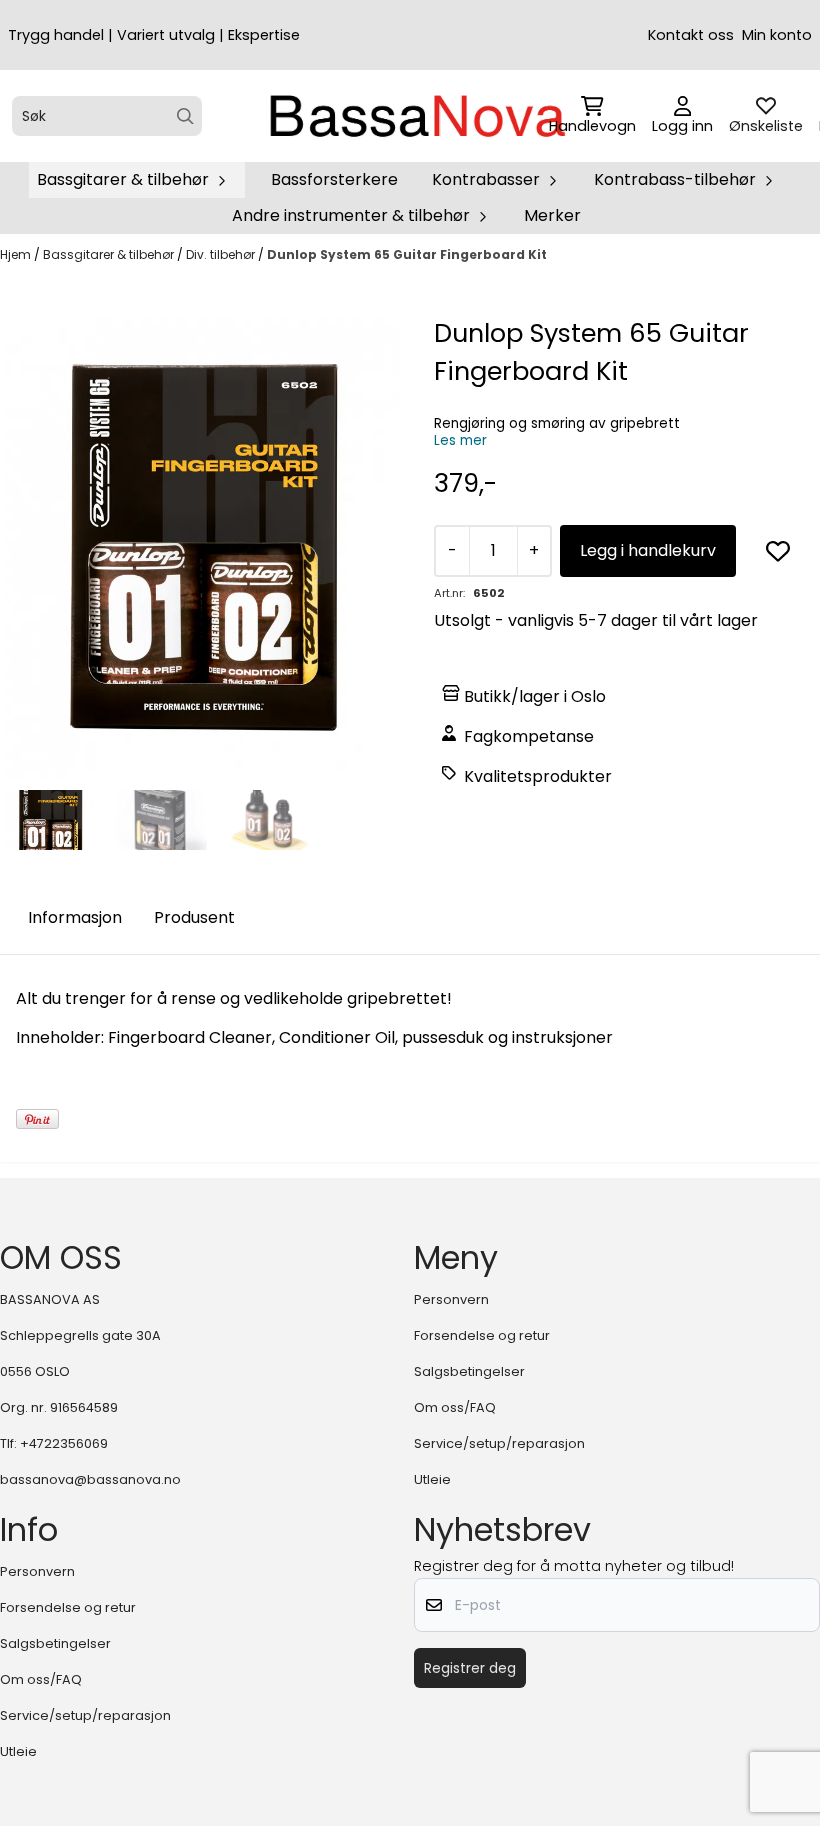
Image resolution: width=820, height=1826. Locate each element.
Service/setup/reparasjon (499, 1443)
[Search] (185, 116)
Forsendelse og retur (482, 1335)
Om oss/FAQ (455, 1407)
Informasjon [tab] (75, 917)
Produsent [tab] (194, 917)
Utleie (432, 1479)
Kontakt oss (691, 35)
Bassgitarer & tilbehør (110, 254)
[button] (778, 551)
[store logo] (416, 116)
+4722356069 (64, 1443)
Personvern (451, 1299)
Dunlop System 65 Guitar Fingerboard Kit (407, 254)
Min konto (777, 35)
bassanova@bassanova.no (90, 1479)
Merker (552, 215)
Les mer (460, 440)
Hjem (17, 254)
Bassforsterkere (334, 179)
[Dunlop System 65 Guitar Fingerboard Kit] (201, 548)
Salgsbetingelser (469, 1371)
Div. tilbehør (222, 254)
